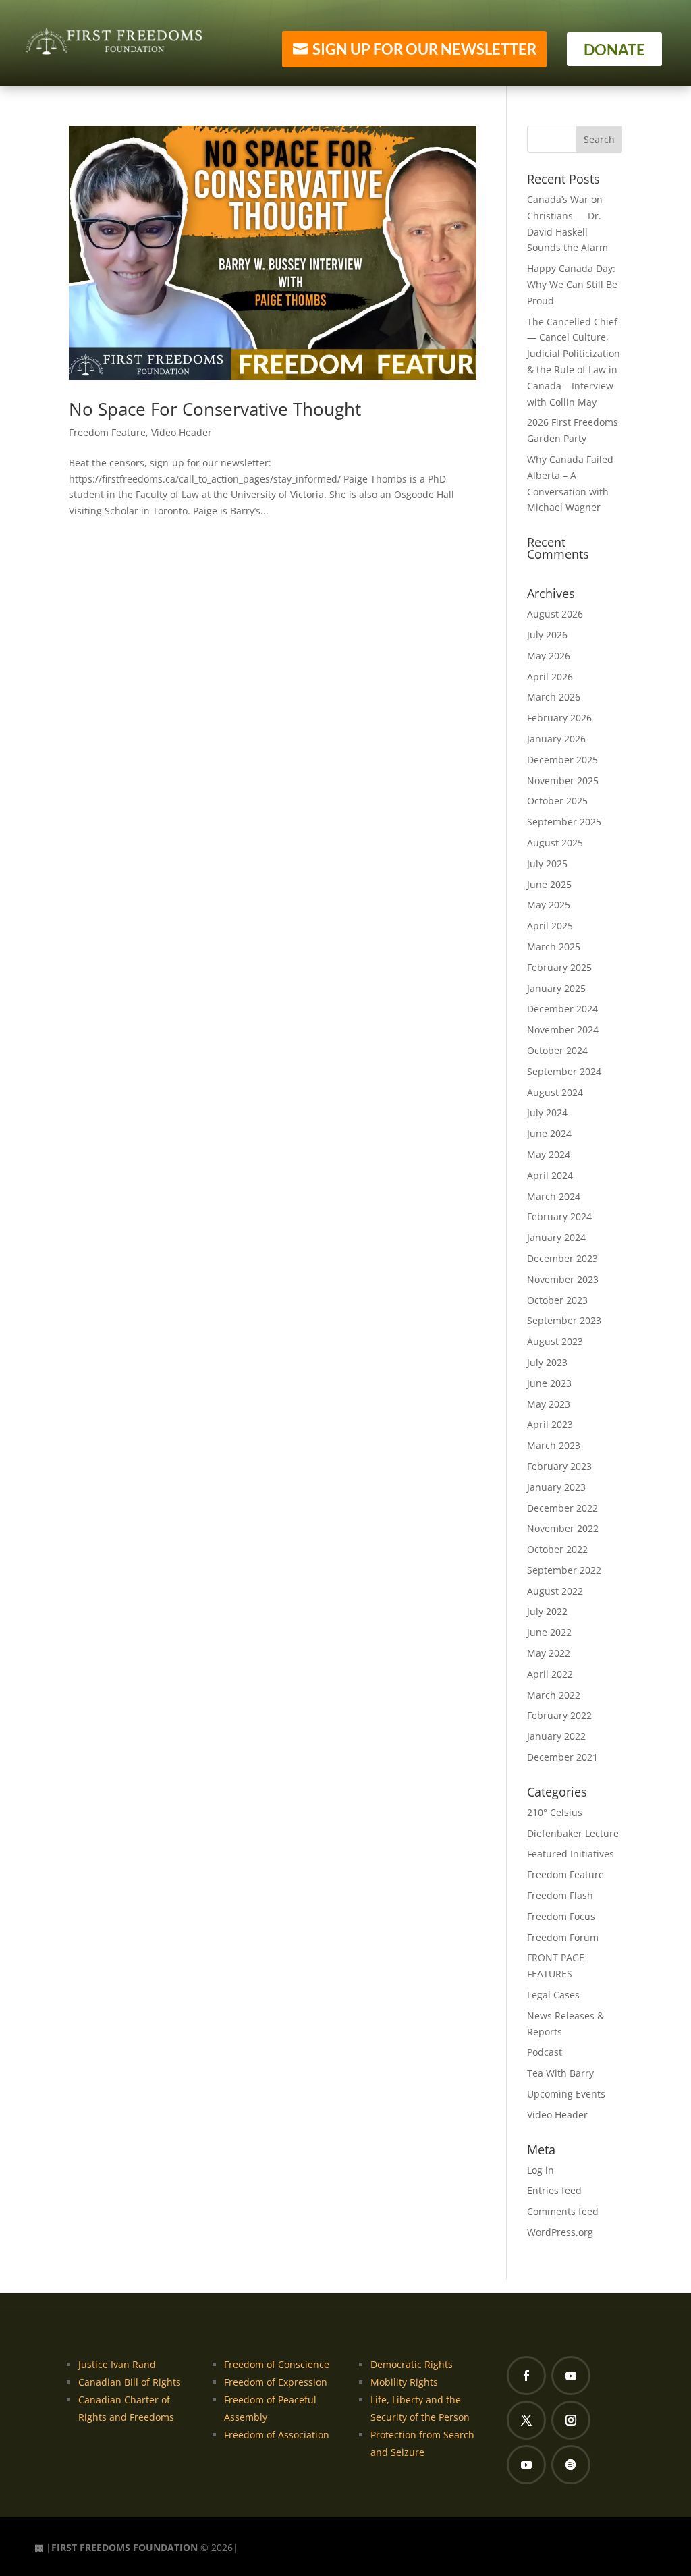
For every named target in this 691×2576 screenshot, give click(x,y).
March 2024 (554, 1196)
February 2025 (559, 967)
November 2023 (563, 1279)
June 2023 (549, 1383)
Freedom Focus (561, 1916)
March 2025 (554, 947)
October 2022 (557, 1549)
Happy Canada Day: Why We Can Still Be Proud (572, 284)
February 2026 (559, 718)
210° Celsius (555, 1812)
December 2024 (562, 1009)
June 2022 (549, 1632)
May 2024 (549, 1154)
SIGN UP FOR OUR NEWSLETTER (424, 49)
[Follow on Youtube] (571, 2376)
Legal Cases (553, 1995)
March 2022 (554, 1695)
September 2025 (564, 822)
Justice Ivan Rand (117, 2364)
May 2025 (549, 905)
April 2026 (550, 677)
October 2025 (557, 801)
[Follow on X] (526, 2420)
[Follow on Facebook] (526, 2376)
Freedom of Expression (276, 2382)
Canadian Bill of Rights (130, 2382)
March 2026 (554, 697)
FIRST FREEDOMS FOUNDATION (125, 2547)
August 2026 (555, 614)
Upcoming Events (566, 2094)
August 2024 (555, 1092)
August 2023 (555, 1341)
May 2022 (549, 1653)
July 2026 (547, 635)
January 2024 (556, 1237)
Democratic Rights (412, 2364)
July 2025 (547, 864)
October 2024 (557, 1050)
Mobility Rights (404, 2382)
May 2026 (549, 656)
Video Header (182, 432)
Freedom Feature (107, 432)
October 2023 (557, 1300)
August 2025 (555, 843)
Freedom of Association (277, 2435)
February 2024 (559, 1216)
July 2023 (547, 1362)
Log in (541, 2170)
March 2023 (554, 1445)
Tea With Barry (560, 2073)
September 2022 (564, 1570)
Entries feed (554, 2190)
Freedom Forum (563, 1937)
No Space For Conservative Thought (215, 409)
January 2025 (556, 988)
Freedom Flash (560, 1895)
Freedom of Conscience (277, 2364)
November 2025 (563, 780)
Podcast (545, 2052)
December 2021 (562, 1757)
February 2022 (559, 1715)
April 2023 (550, 1424)
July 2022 (547, 1611)
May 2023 (549, 1404)
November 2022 (563, 1528)
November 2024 (563, 1030)
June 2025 (549, 884)
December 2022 (562, 1508)
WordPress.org (560, 2232)
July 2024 (547, 1113)
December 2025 (562, 760)
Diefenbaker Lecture (573, 1833)
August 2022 (555, 1591)
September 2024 (564, 1071)
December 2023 (562, 1258)
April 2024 (550, 1175)
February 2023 (559, 1466)
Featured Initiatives (571, 1854)
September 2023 (564, 1320)
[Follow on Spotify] (571, 2465)
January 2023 (556, 1487)
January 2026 (556, 739)
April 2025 (550, 926)
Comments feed (563, 2211)
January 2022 (556, 1736)
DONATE (614, 50)
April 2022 (550, 1674)
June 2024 (549, 1133)
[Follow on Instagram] (571, 2420)
